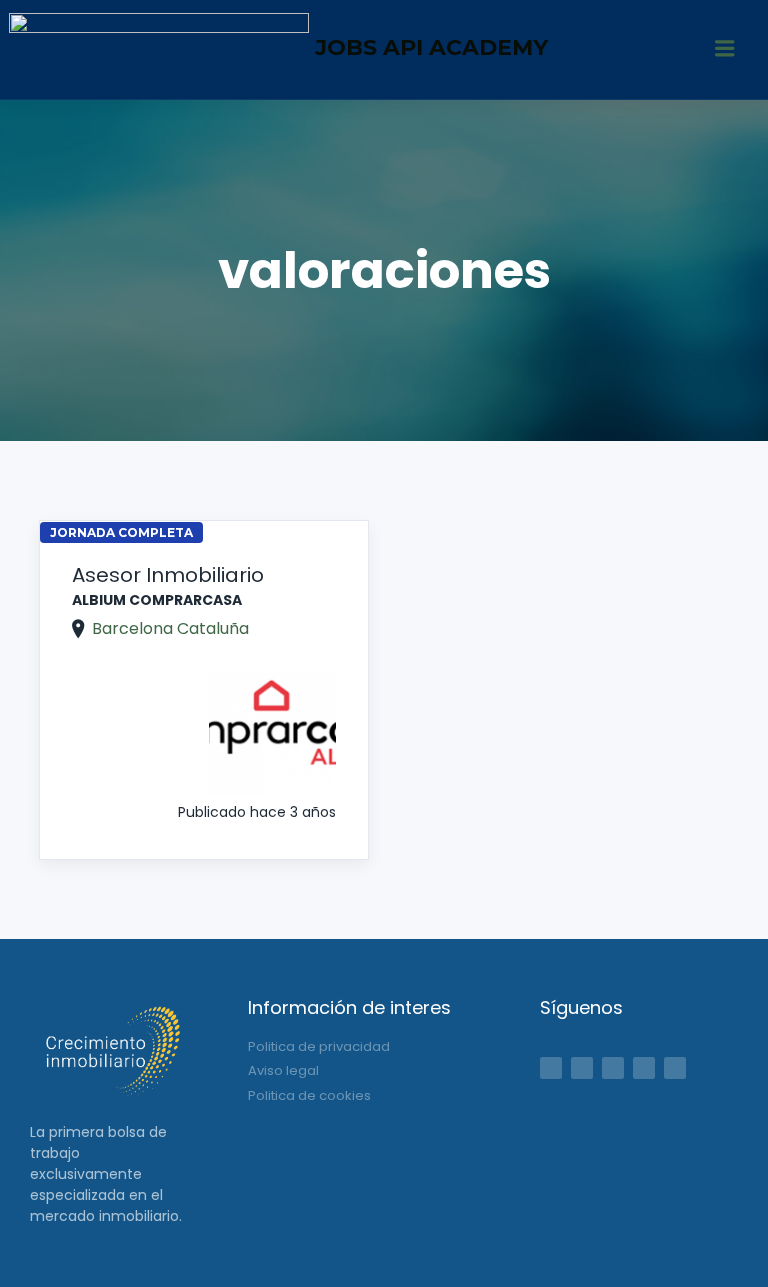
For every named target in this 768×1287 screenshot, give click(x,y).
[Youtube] (675, 1068)
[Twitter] (582, 1068)
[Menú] (725, 49)
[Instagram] (644, 1068)
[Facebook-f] (551, 1068)
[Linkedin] (613, 1068)
